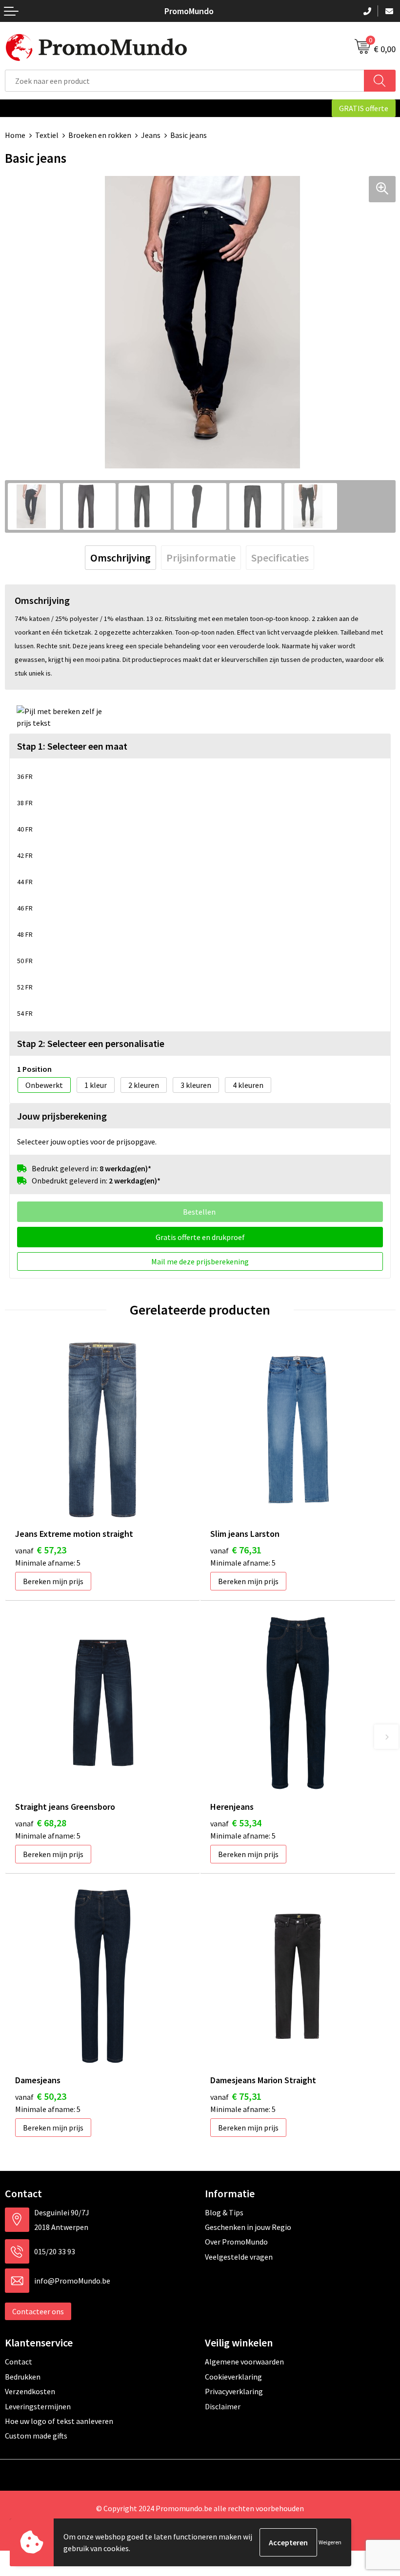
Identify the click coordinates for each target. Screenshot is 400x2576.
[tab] (120, 558)
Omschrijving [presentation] (120, 558)
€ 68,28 (41, 1823)
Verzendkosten (30, 2391)
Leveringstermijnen (38, 2406)
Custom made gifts (36, 2436)
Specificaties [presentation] (280, 558)
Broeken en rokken (100, 135)
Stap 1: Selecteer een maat (72, 746)
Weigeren (330, 2542)
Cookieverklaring (233, 2377)
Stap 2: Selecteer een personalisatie (91, 1043)
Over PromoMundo (236, 2242)
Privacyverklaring (234, 2391)
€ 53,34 (236, 1823)
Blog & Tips (224, 2212)
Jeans (151, 135)
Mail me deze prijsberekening (200, 1261)
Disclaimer (223, 2406)
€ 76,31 (236, 1550)
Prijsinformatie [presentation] (201, 558)
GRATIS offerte (364, 108)
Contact (19, 2362)
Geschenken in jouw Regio (248, 2227)
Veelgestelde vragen (239, 2257)
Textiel (47, 135)
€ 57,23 (41, 1550)
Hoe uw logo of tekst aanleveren (59, 2421)
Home (15, 135)
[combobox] (185, 81)
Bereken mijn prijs (53, 1581)
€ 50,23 (41, 2096)
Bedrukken (23, 2377)
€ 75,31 (236, 2096)
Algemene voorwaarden (244, 2362)
